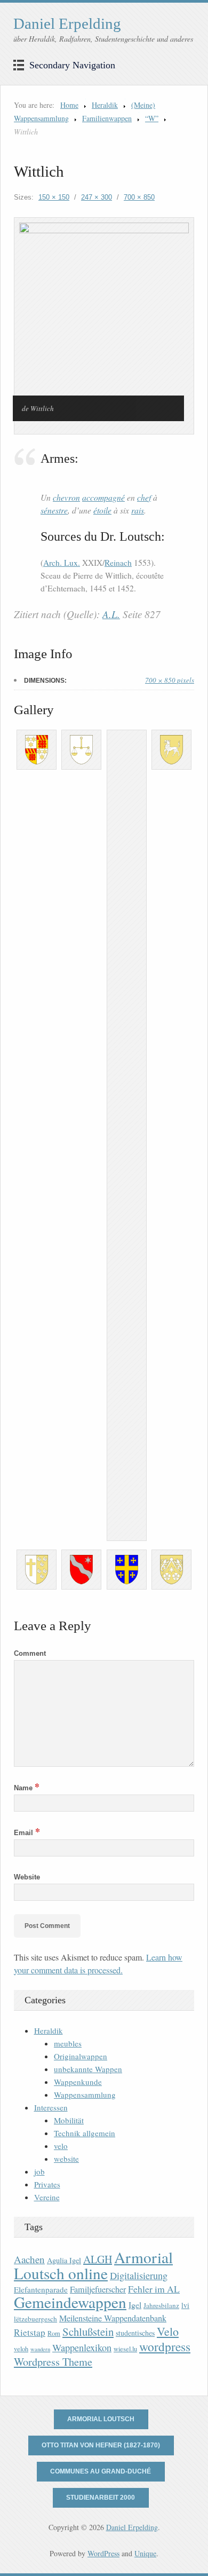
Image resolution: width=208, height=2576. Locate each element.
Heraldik (105, 105)
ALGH (98, 2259)
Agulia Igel (64, 2260)
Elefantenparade (41, 2289)
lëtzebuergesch (35, 2319)
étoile (102, 510)
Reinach (118, 563)
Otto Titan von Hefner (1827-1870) (101, 2445)
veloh (21, 2349)
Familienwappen (107, 118)
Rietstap (30, 2332)
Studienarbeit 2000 (101, 2498)
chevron (66, 497)
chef (144, 497)
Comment (30, 1653)
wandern (40, 2349)
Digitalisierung (139, 2275)
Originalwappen (81, 2056)
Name (27, 1788)
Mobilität (69, 2120)
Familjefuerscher (98, 2289)
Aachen (29, 2259)
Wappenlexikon (82, 2348)
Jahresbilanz (161, 2305)
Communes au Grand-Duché (101, 2471)
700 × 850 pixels (170, 680)
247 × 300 (97, 197)
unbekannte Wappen (88, 2069)
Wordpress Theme (53, 2362)
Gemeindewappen (70, 2302)
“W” (152, 118)
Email (27, 1833)
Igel (135, 2305)
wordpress (165, 2346)
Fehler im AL (154, 2289)
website (66, 2159)
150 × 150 (54, 197)
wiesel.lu (125, 2349)
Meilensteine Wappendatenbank (113, 2318)
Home (69, 105)
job (39, 2171)
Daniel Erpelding (67, 23)
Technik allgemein (85, 2133)
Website (27, 1877)
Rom (54, 2333)
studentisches (135, 2333)
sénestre (54, 510)
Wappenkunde (78, 2082)
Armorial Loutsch (101, 2419)
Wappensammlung (85, 2095)
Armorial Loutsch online (93, 2265)
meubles (68, 2043)
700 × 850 (139, 197)
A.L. (111, 614)
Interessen (51, 2107)
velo (61, 2146)
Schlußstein (88, 2332)
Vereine (47, 2197)
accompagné (103, 497)
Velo (168, 2331)
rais (138, 510)
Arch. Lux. (62, 563)
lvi (185, 2305)
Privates (47, 2184)
